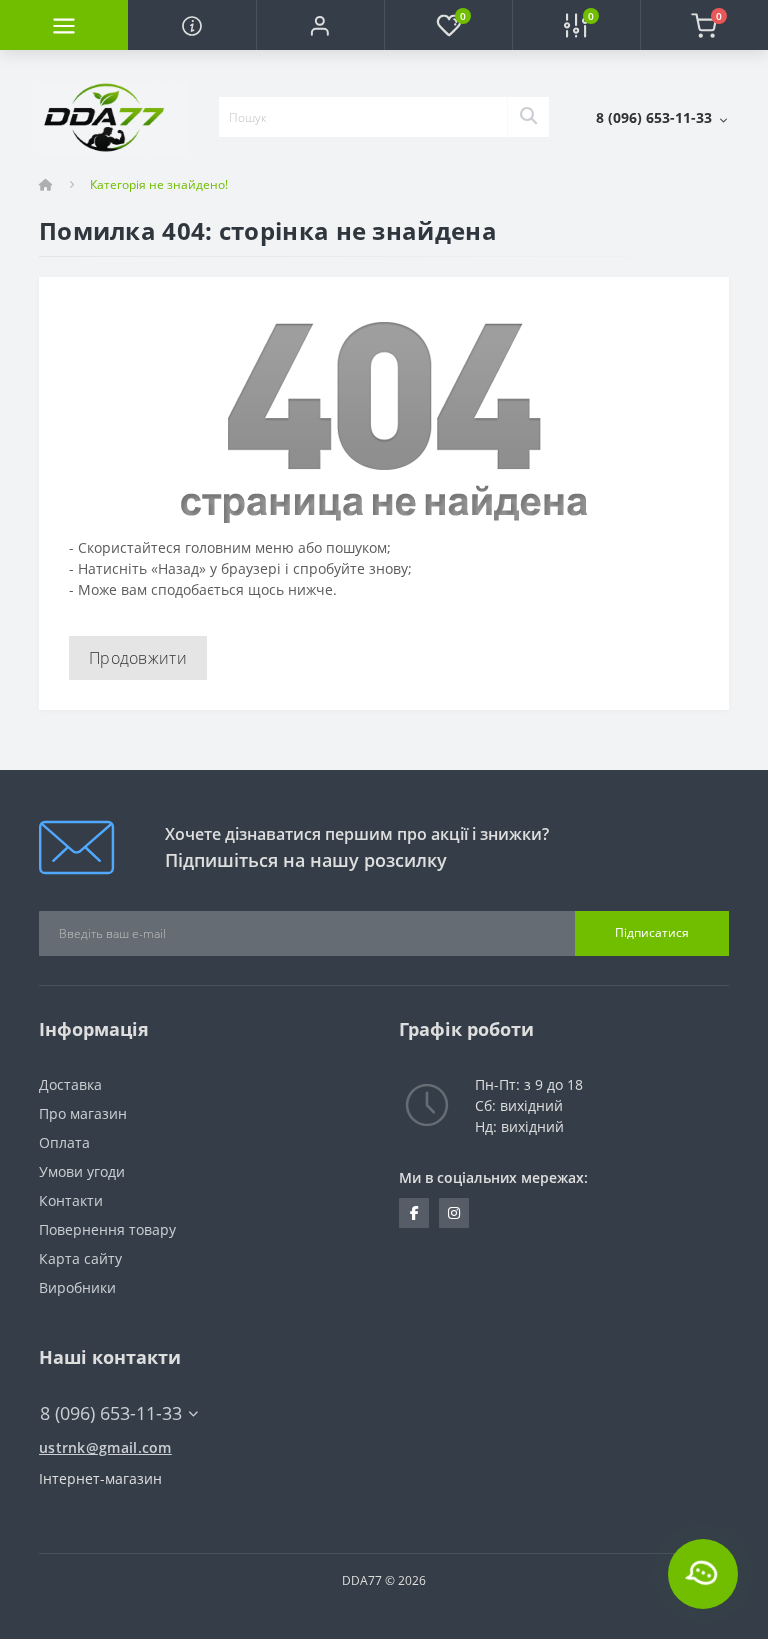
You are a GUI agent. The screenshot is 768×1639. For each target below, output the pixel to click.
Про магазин (83, 1113)
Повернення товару (107, 1229)
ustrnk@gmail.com (105, 1447)
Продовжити (138, 658)
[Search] (528, 117)
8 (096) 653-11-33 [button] (111, 1413)
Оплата (64, 1142)
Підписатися (652, 932)
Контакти (71, 1200)
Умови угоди (82, 1171)
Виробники (77, 1287)
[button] (320, 25)
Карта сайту (80, 1258)
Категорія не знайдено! (159, 184)
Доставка (70, 1084)
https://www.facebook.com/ (414, 1213)
